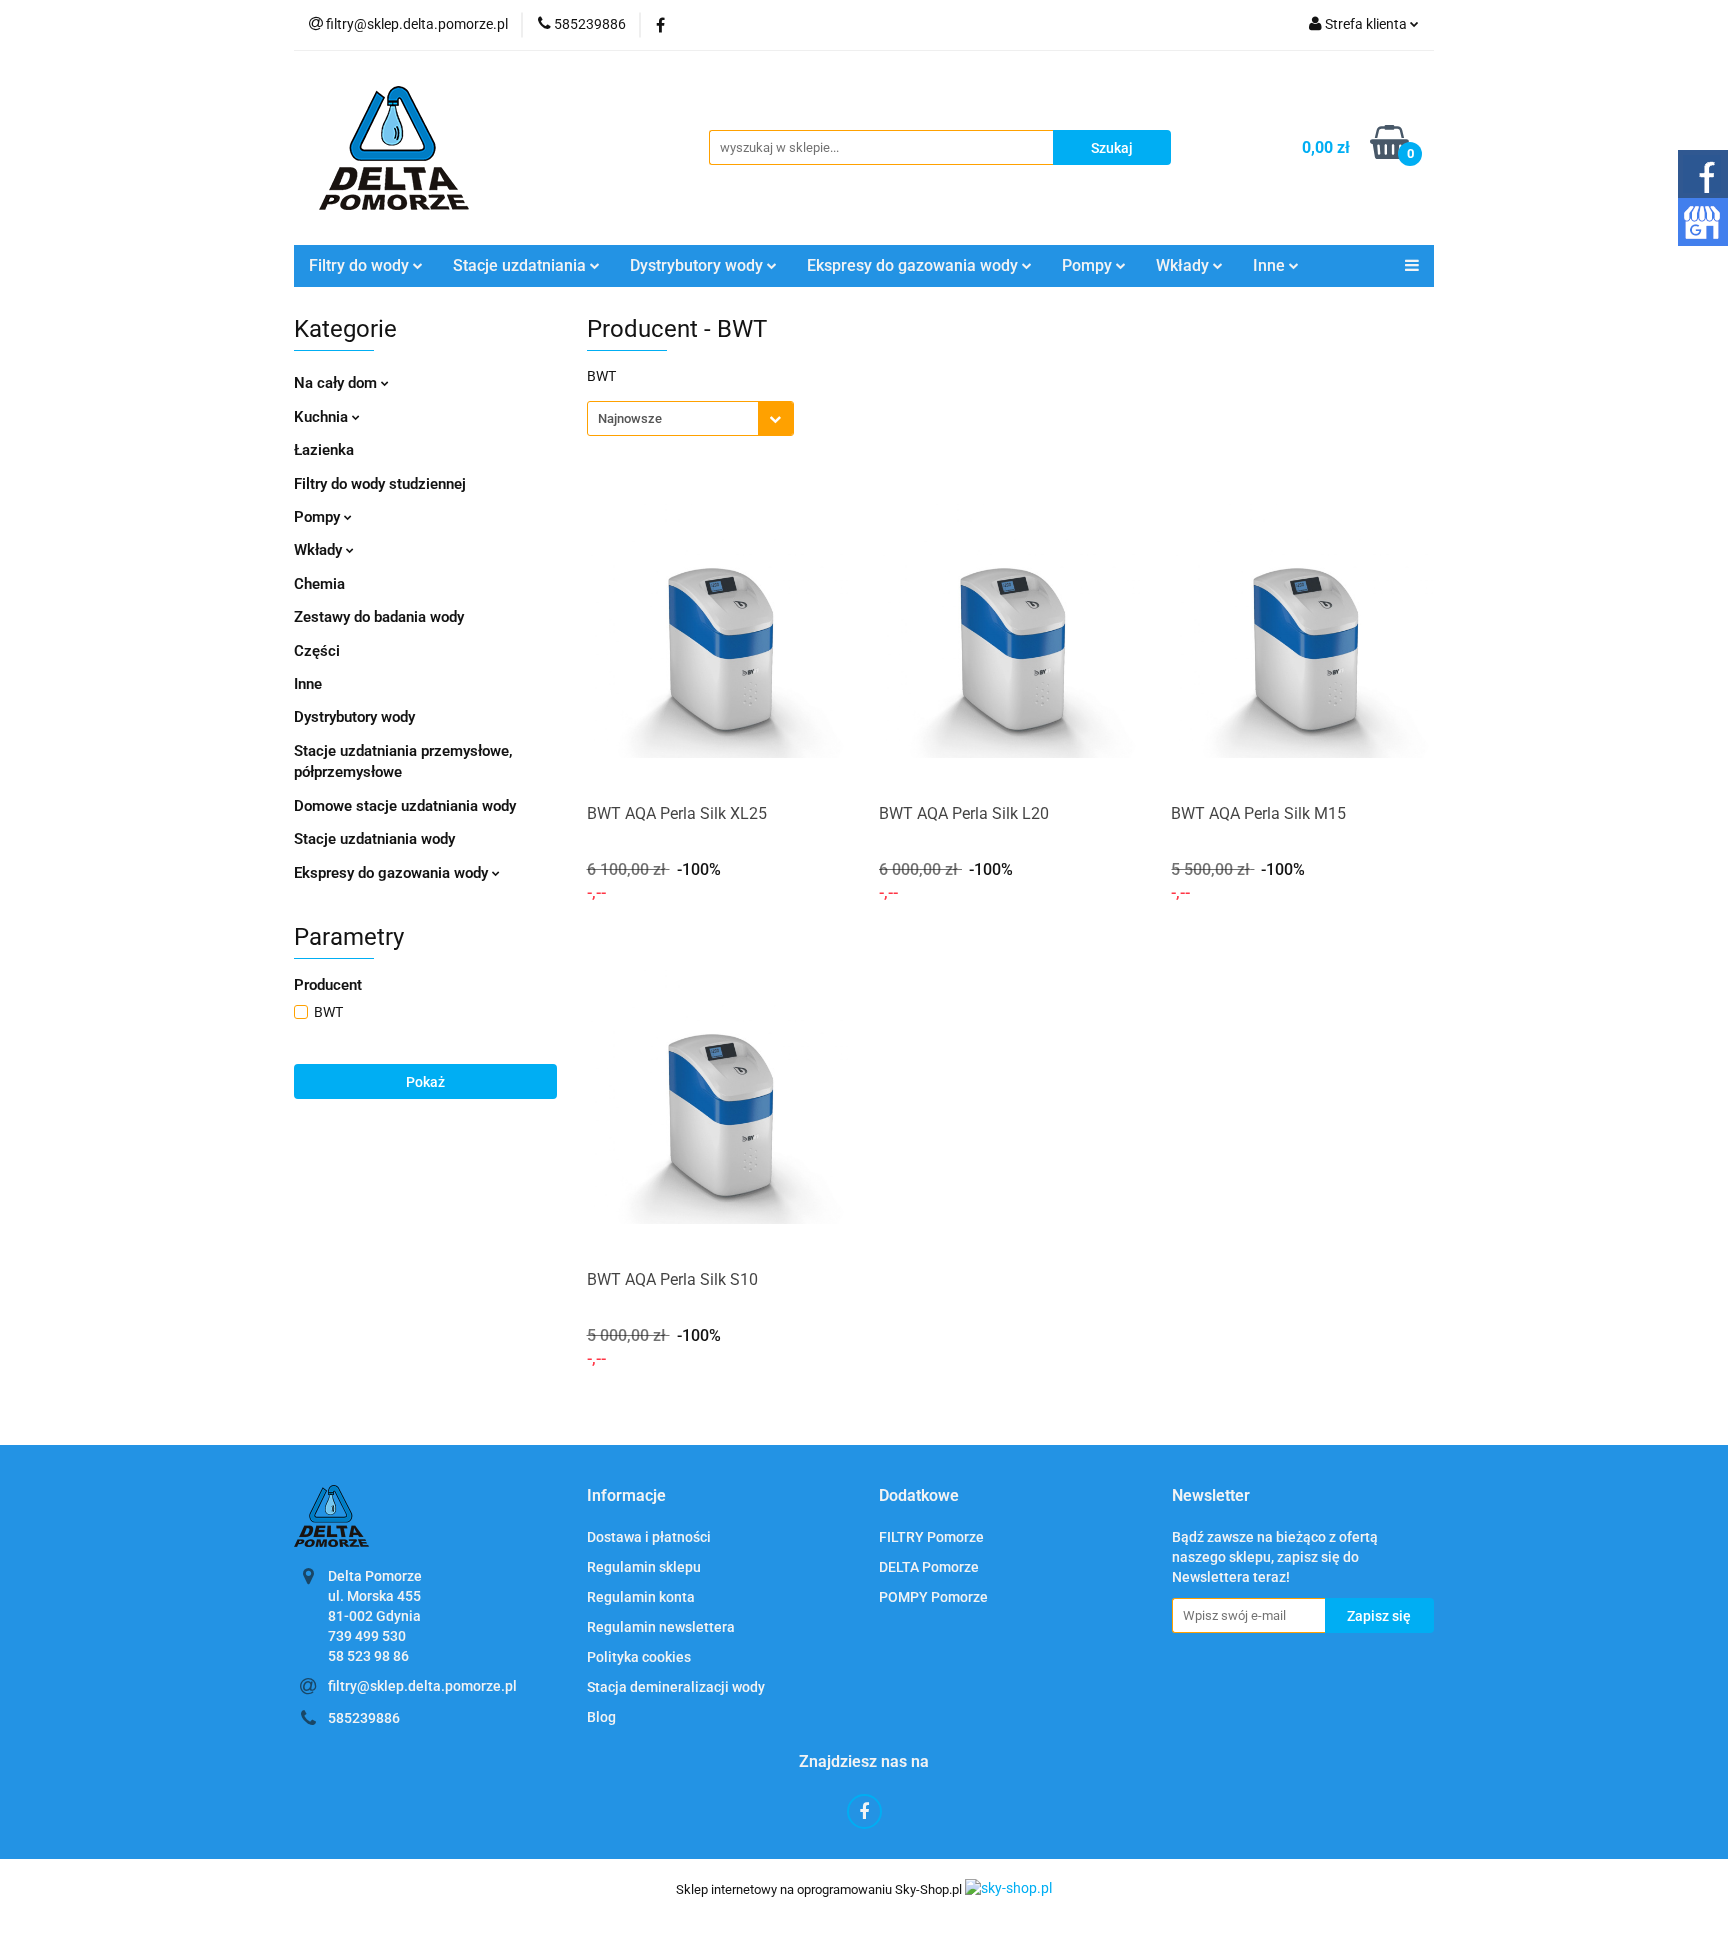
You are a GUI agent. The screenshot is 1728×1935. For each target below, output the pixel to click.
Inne (308, 684)
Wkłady (320, 550)
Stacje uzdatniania (521, 265)
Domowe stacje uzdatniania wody (405, 806)
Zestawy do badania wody (379, 617)
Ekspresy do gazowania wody (393, 873)
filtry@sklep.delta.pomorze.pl (422, 1686)
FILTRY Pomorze (931, 1537)
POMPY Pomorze (933, 1597)
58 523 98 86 (368, 1656)
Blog (601, 1717)
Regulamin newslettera (661, 1627)
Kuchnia (323, 417)
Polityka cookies (639, 1657)
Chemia (319, 584)
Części (317, 651)
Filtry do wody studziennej (380, 484)
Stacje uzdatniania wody (374, 839)
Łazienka (324, 450)
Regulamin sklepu (644, 1567)
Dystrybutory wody (354, 717)
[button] (626, 1496)
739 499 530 (367, 1636)
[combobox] (690, 418)
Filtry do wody (361, 265)
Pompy (1089, 265)
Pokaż (425, 1082)
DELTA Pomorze (929, 1567)
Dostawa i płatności (649, 1537)
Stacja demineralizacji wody (676, 1687)
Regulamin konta (641, 1597)
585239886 (364, 1718)
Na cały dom (337, 383)
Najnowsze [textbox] (630, 418)
